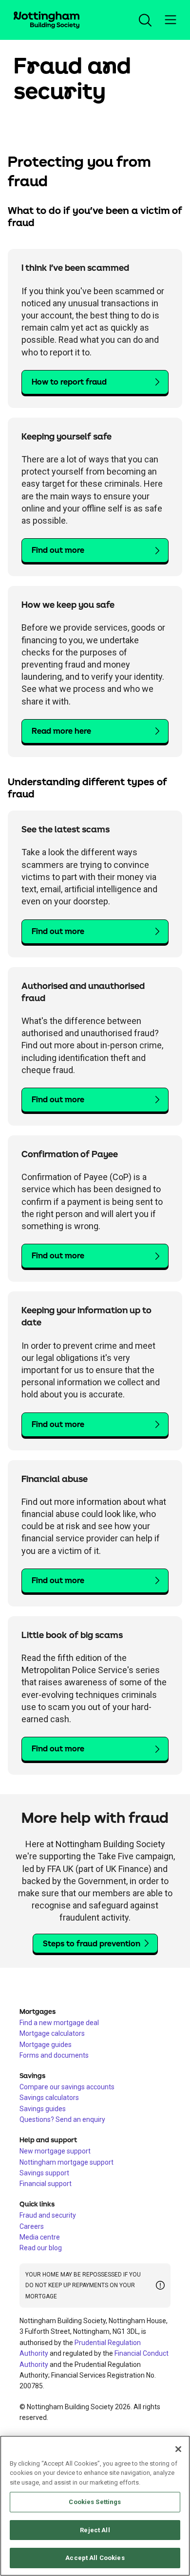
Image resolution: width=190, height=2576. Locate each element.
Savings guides (43, 2109)
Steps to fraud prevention (92, 1944)
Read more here (61, 731)
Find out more (58, 550)
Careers (32, 2226)
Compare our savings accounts (67, 2087)
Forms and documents (54, 2055)
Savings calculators (49, 2098)
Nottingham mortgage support (66, 2162)
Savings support (44, 2173)
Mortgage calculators (52, 2033)
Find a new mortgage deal (59, 2023)
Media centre (40, 2237)
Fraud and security (48, 2215)
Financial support (46, 2184)
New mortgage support (55, 2151)
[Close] (178, 2449)
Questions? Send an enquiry (62, 2119)
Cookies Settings (95, 2502)
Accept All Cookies (95, 2558)
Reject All (95, 2530)
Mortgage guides (46, 2045)
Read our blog (41, 2248)
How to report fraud (69, 382)
